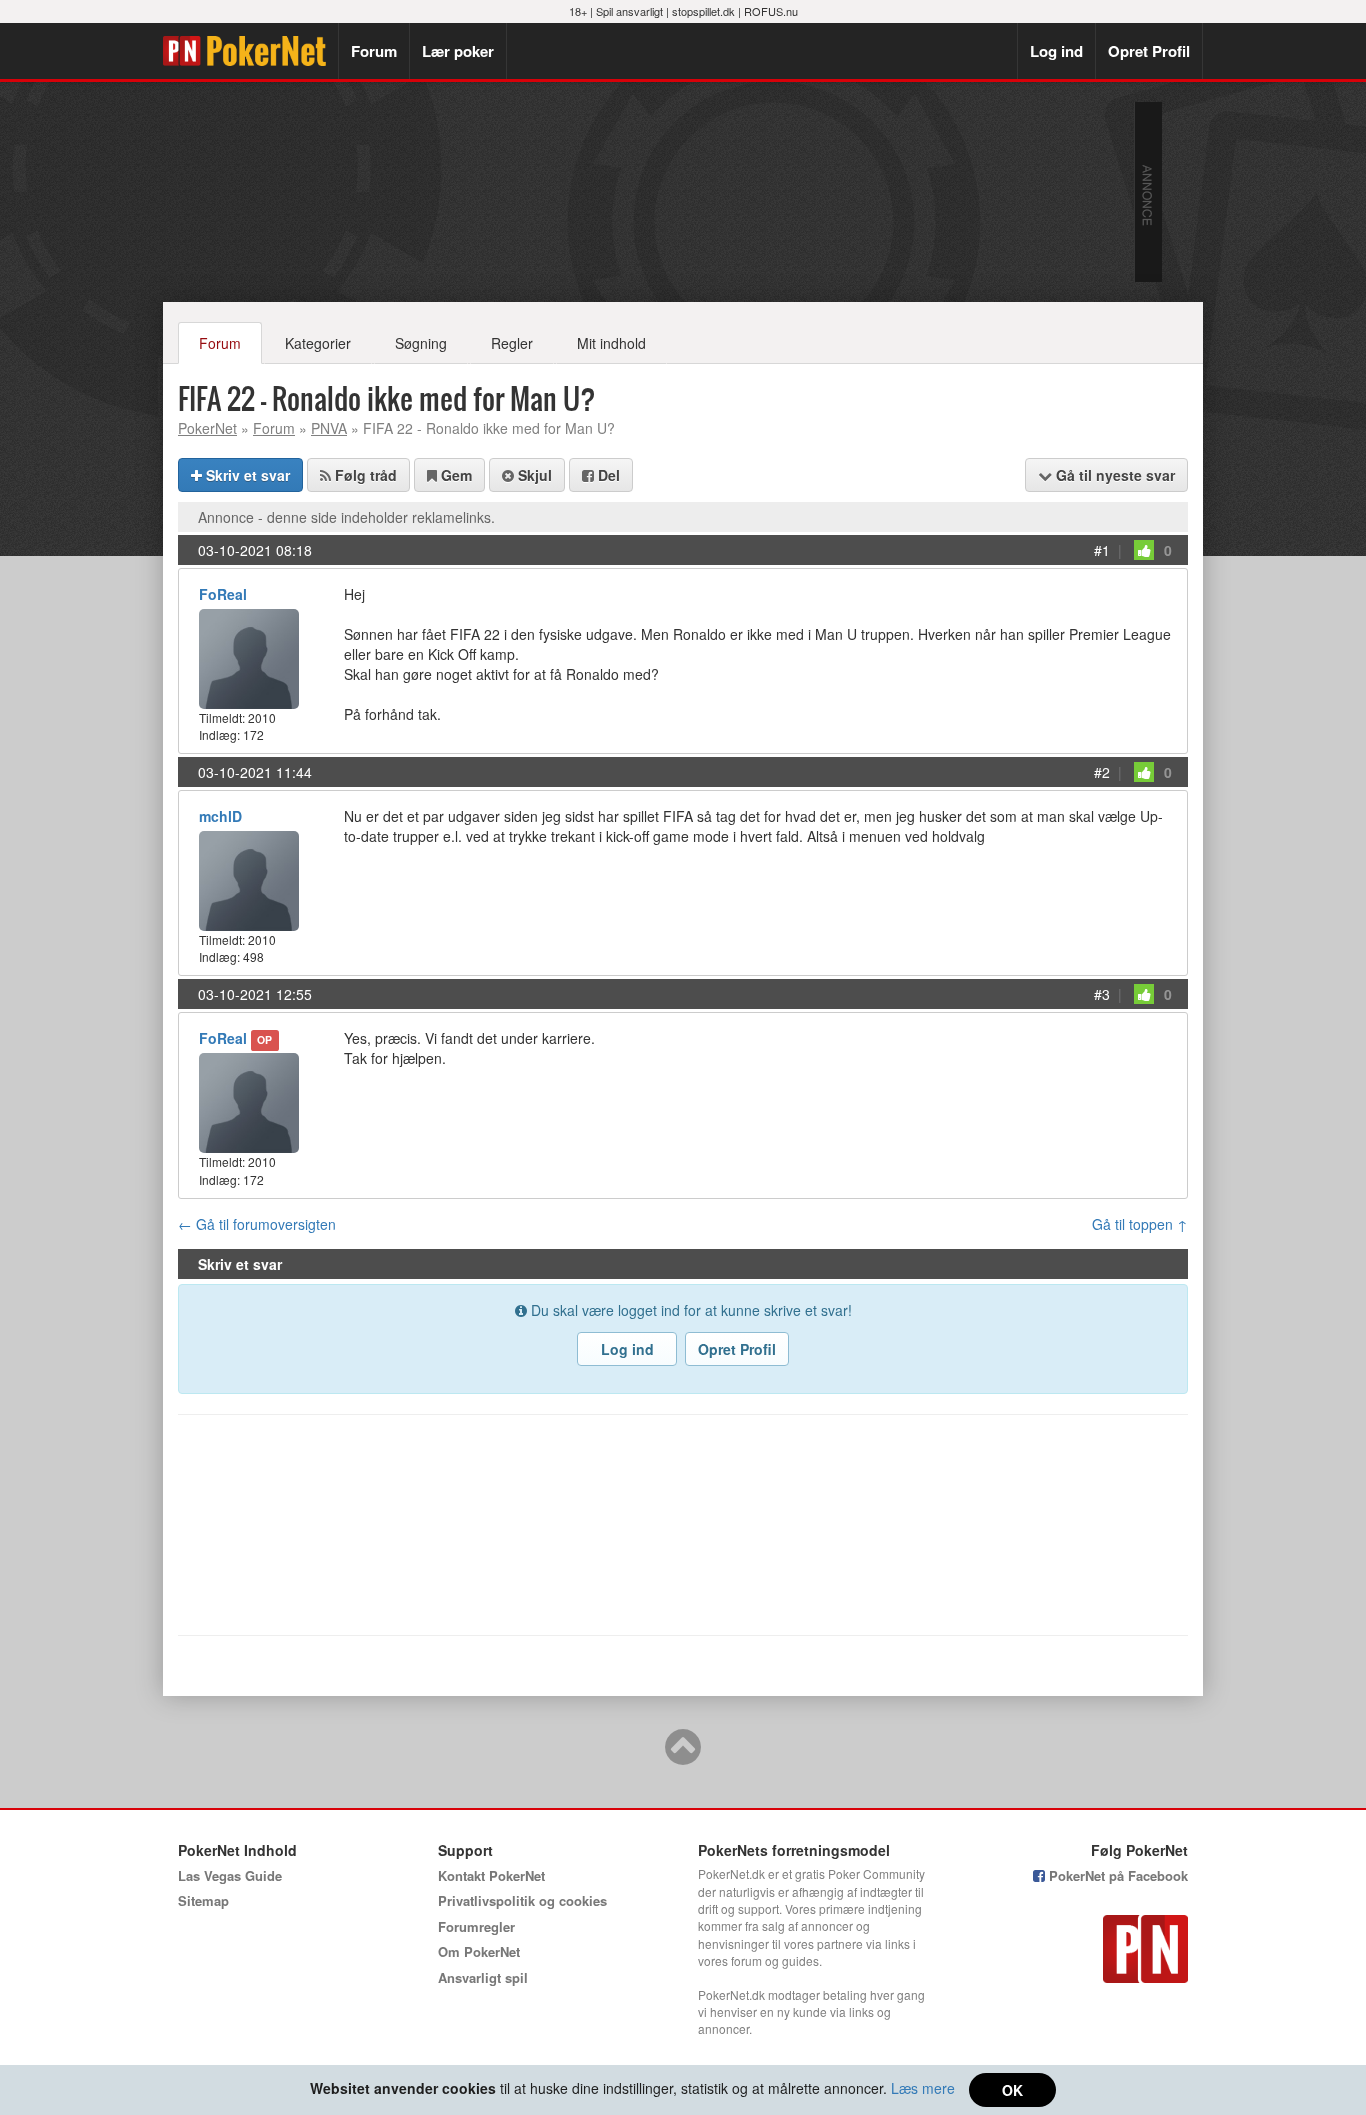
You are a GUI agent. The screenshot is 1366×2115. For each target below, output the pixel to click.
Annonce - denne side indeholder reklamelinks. (346, 517)
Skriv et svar (246, 475)
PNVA (329, 428)
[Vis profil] (249, 656)
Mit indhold (611, 343)
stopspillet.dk (703, 11)
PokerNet (250, 51)
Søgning (421, 343)
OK (1012, 2090)
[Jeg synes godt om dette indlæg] (1144, 550)
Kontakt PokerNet (491, 1875)
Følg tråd (364, 475)
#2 (1102, 772)
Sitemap (203, 1900)
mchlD (220, 816)
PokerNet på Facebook (1116, 1875)
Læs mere (923, 2088)
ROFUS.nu (771, 11)
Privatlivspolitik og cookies (522, 1900)
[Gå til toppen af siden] (683, 1756)
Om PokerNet (479, 1951)
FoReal (223, 594)
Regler (512, 343)
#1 (1102, 550)
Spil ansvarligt (629, 11)
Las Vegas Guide (230, 1875)
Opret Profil (1149, 51)
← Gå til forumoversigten (257, 1224)
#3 (1102, 994)
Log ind (1056, 51)
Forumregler (476, 1926)
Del (607, 475)
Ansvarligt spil (483, 1977)
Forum (374, 51)
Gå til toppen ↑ (1140, 1224)
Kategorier (318, 343)
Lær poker (458, 51)
